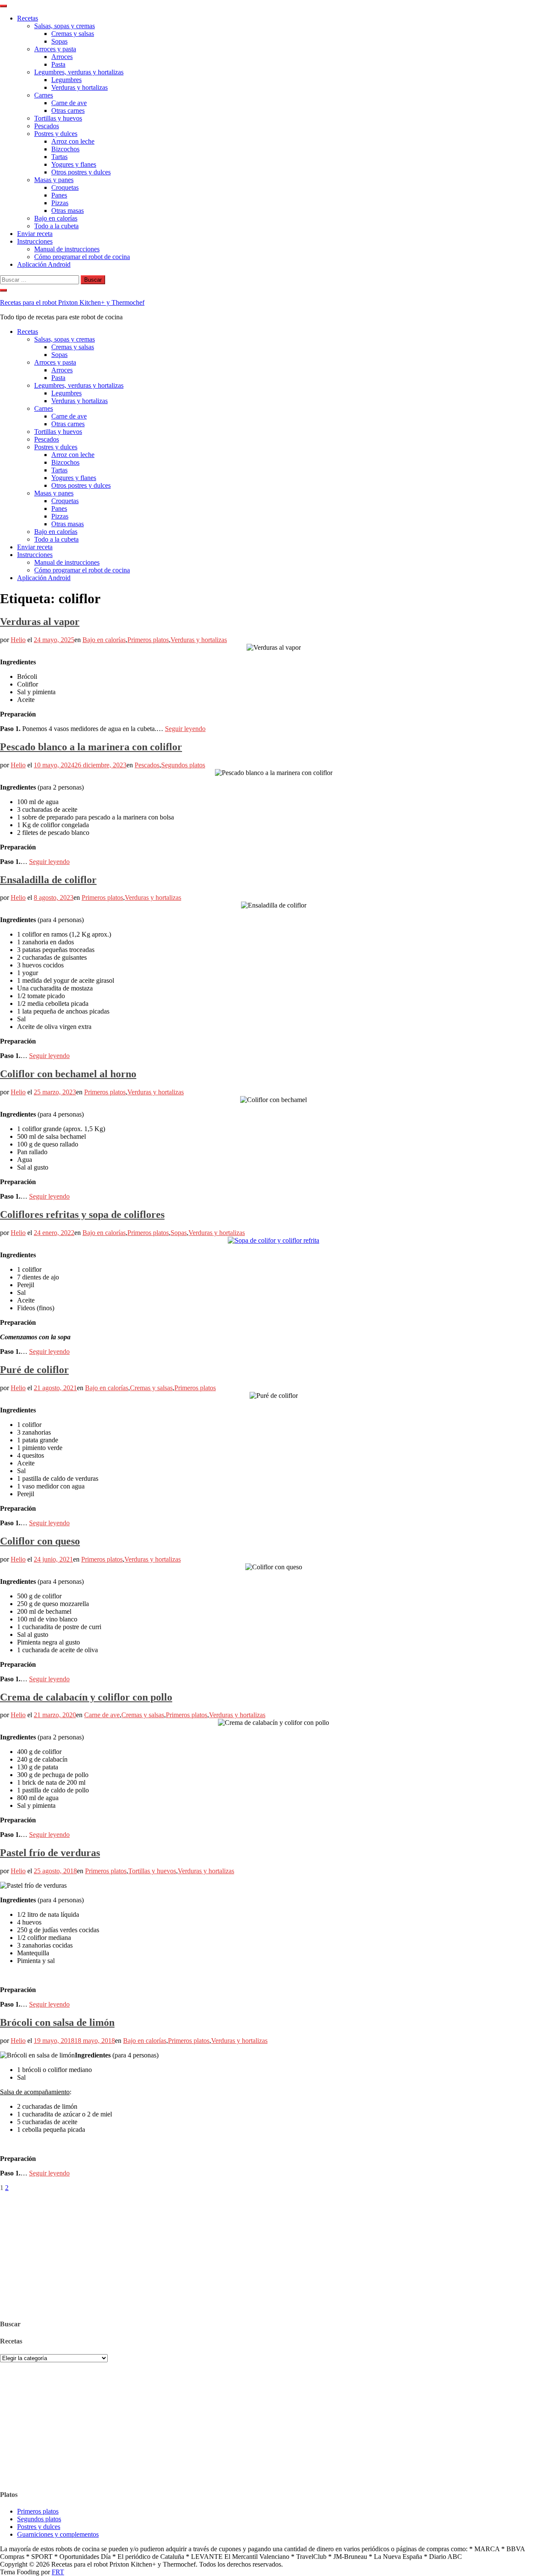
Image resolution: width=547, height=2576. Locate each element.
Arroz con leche (73, 141)
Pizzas (60, 203)
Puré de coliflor (34, 1370)
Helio (18, 640)
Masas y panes (54, 180)
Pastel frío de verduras (50, 1853)
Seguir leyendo (185, 729)
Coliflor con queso (40, 1541)
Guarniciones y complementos (58, 2534)
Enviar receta (35, 234)
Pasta (58, 64)
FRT (58, 2572)
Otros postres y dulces (81, 172)
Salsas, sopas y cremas (65, 26)
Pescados (47, 126)
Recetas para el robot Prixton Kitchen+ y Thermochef (72, 302)
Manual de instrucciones (67, 249)
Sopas (59, 41)
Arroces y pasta (55, 49)
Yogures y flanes (74, 164)
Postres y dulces (56, 134)
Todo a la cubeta (56, 226)
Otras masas (68, 211)
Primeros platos (148, 640)
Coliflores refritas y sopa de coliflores (82, 1214)
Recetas (28, 18)
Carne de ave (69, 103)
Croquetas (65, 187)
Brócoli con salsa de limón (57, 2022)
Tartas (59, 157)
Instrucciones (35, 241)
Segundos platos (183, 765)
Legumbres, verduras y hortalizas (79, 72)
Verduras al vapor (40, 622)
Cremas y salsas (73, 34)
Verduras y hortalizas (79, 87)
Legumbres (66, 80)
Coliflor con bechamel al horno (68, 1074)
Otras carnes (68, 111)
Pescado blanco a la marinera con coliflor (91, 747)
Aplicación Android (44, 264)
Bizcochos (65, 149)
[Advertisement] (256, 2252)
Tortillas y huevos (58, 118)
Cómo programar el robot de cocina (82, 257)
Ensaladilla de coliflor (48, 880)
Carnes (44, 95)
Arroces (62, 57)
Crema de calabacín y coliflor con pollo (86, 1697)
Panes (59, 195)
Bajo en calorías (56, 218)
